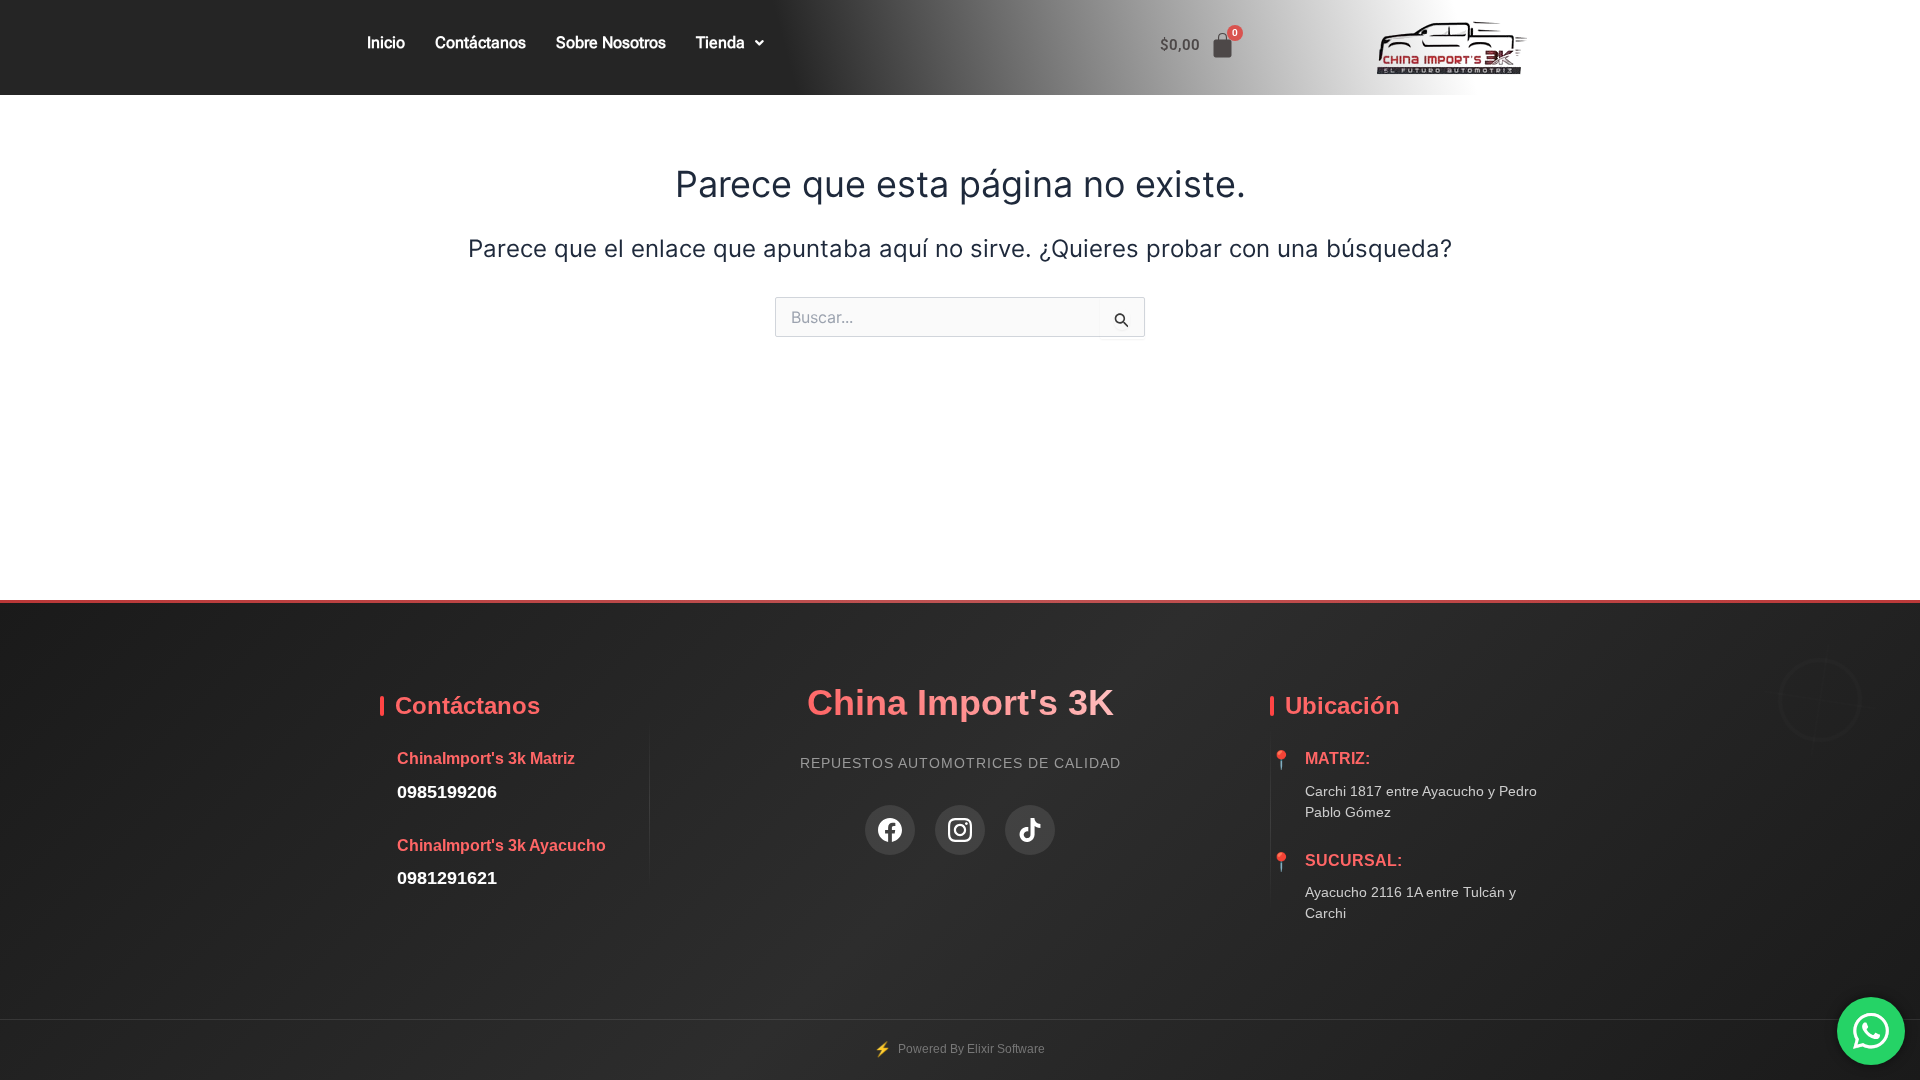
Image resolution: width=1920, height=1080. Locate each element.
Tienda (720, 42)
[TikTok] (1030, 830)
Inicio (386, 42)
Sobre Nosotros (611, 42)
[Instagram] (960, 830)
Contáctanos (480, 42)
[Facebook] (890, 830)
